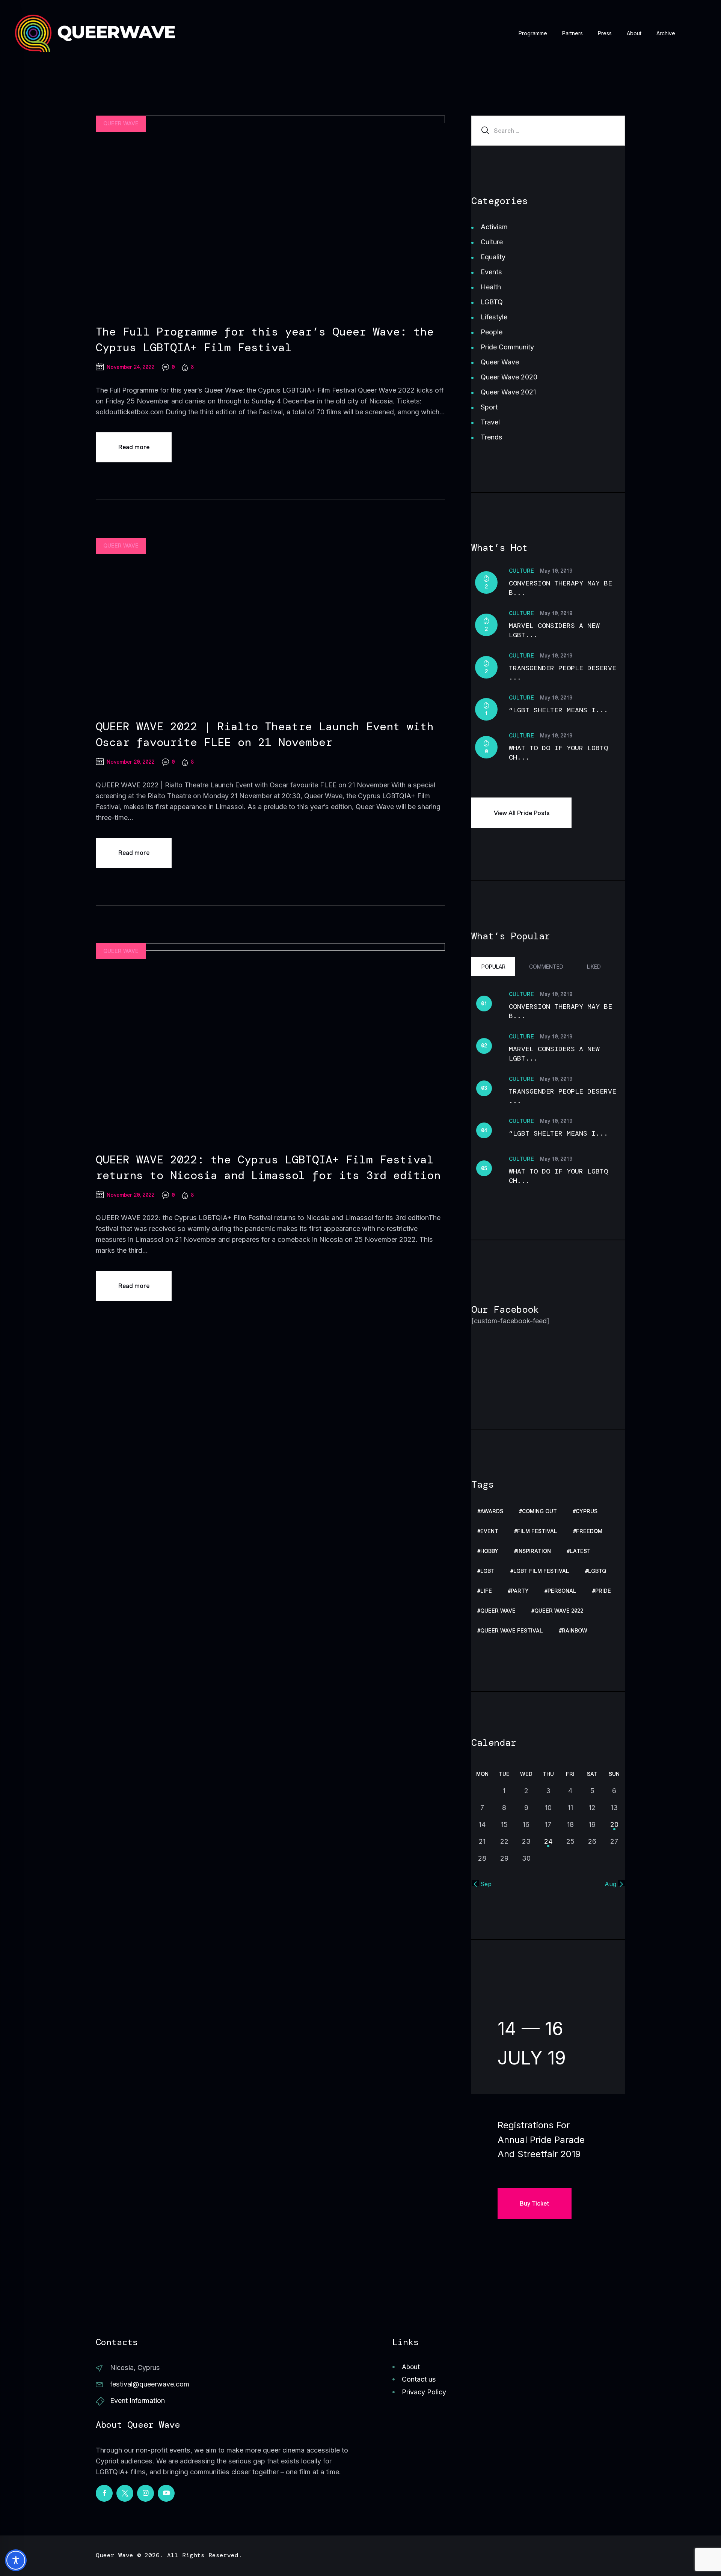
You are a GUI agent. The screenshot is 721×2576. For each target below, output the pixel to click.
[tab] (493, 966)
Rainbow (575, 1631)
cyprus (587, 1511)
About (634, 33)
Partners (572, 33)
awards (492, 1511)
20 (614, 1824)
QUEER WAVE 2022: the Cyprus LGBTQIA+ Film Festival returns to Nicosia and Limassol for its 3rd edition (268, 1167)
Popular (493, 967)
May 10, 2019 (556, 571)
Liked (594, 967)
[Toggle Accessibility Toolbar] (16, 2560)
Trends (492, 437)
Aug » (613, 1884)
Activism (494, 227)
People (492, 332)
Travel (490, 422)
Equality (493, 257)
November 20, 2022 (130, 762)
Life (486, 1591)
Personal (562, 1591)
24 (548, 1841)
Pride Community (507, 347)
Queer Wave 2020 (509, 377)
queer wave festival (512, 1631)
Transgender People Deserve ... (563, 673)
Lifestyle (494, 317)
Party (520, 1591)
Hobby (489, 1551)
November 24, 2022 (130, 367)
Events (491, 272)
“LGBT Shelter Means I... (558, 710)
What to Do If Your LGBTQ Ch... (558, 753)
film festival (537, 1531)
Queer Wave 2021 (508, 392)
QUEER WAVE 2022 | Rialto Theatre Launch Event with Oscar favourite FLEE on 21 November (265, 734)
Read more (134, 447)
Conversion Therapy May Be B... (560, 588)
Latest (580, 1551)
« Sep (483, 1884)
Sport (489, 407)
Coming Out (539, 1511)
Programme (533, 33)
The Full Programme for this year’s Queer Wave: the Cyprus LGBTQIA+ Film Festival (265, 339)
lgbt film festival (541, 1571)
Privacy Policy (424, 2392)
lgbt (487, 1571)
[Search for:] (548, 130)
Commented (546, 967)
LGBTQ (492, 302)
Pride (603, 1591)
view (271, 214)
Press (605, 33)
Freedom (589, 1531)
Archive (666, 33)
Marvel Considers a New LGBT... (554, 630)
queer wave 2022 (559, 1611)
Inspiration (534, 1551)
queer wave (498, 1611)
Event (489, 1531)
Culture (492, 242)
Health (491, 287)
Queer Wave (121, 124)
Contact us (419, 2379)
